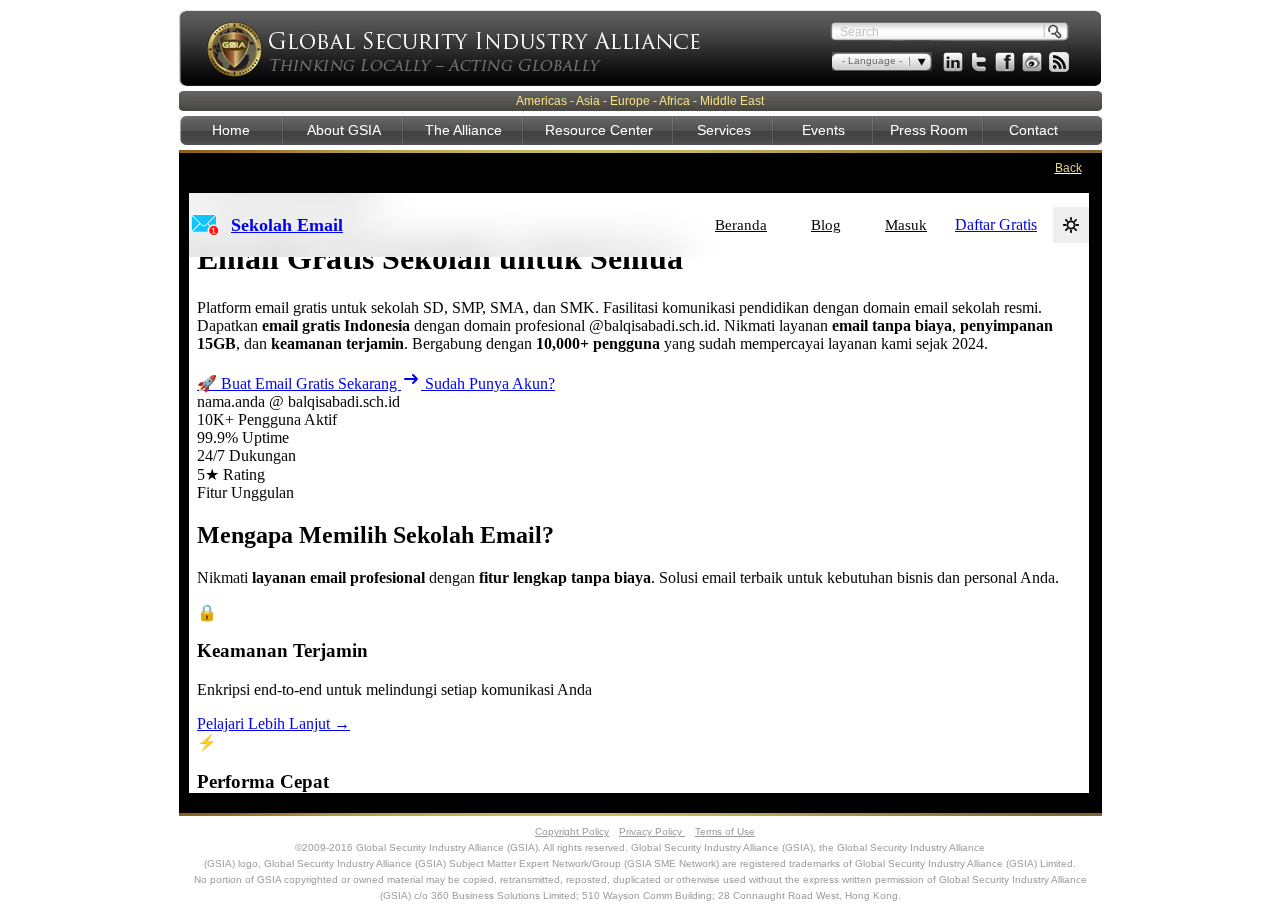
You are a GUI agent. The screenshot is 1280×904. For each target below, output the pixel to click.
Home (231, 130)
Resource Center (599, 130)
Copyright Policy (572, 831)
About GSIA (344, 130)
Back (1068, 168)
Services (724, 130)
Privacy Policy (652, 831)
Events (823, 130)
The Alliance (463, 130)
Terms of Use (725, 831)
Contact (1033, 130)
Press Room (929, 130)
